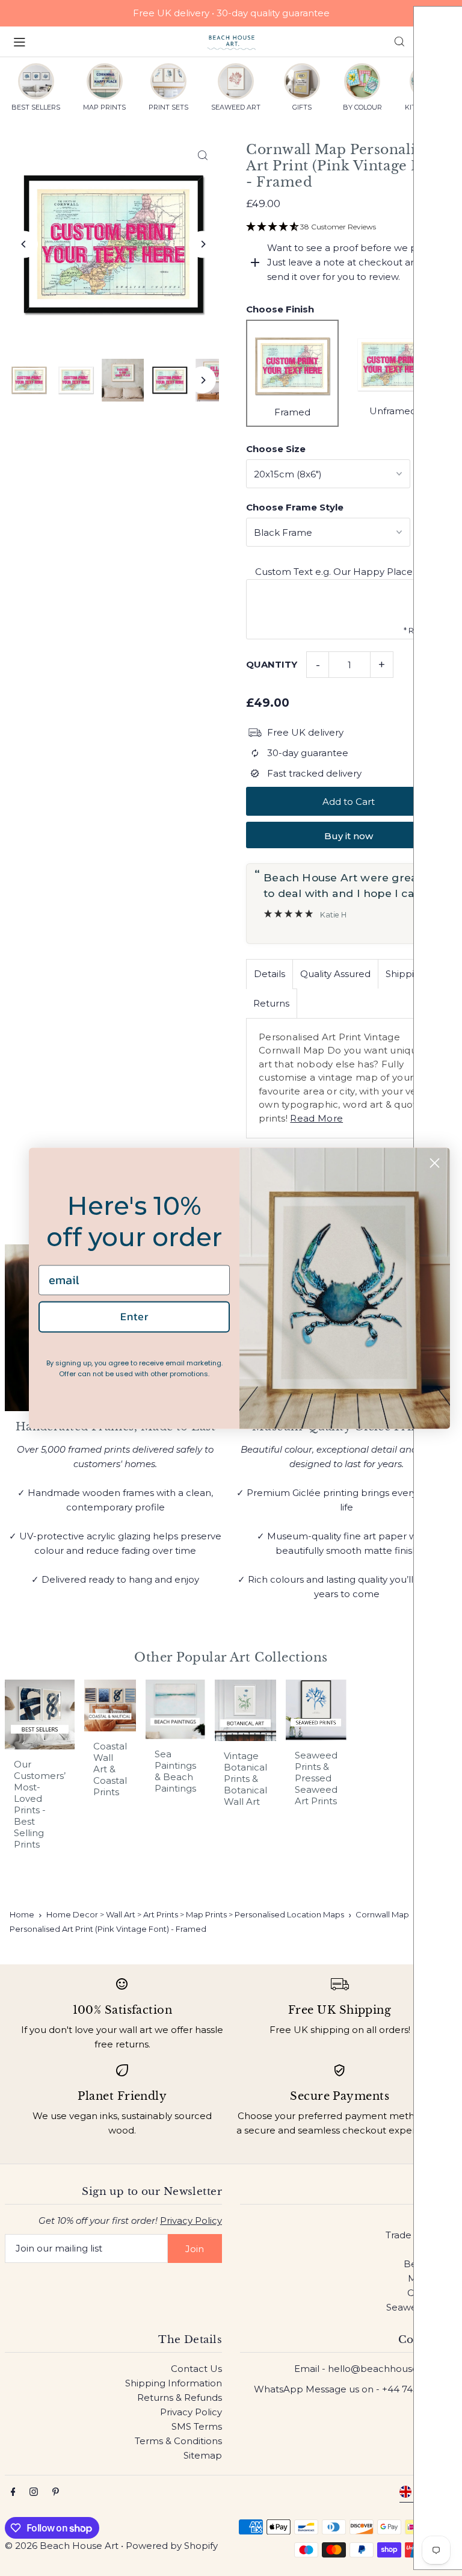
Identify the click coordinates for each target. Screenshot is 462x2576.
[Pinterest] (56, 2492)
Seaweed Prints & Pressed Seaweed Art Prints (316, 1778)
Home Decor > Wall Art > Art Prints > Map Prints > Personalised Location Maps (195, 1914)
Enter (134, 1317)
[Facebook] (13, 2492)
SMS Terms (197, 2426)
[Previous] (24, 244)
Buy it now (349, 836)
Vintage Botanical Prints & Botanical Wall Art (245, 1779)
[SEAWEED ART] (236, 81)
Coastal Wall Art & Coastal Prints (110, 1769)
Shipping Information (174, 2383)
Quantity (272, 664)
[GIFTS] (302, 81)
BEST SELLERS (36, 107)
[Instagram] (34, 2492)
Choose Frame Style (295, 507)
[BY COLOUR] (362, 81)
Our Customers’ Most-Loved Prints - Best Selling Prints (40, 1804)
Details (269, 974)
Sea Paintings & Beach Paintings (175, 1771)
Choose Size (276, 449)
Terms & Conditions (178, 2441)
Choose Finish (280, 309)
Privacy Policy (191, 2221)
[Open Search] (399, 42)
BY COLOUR (362, 107)
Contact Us (196, 2369)
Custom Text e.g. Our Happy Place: (335, 572)
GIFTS (302, 107)
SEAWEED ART (236, 107)
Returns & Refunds (180, 2398)
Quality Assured (335, 974)
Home (22, 1914)
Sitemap (203, 2455)
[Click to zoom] (202, 155)
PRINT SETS (168, 107)
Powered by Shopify (172, 2546)
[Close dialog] (435, 1163)
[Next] (202, 244)
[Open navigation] (104, 41)
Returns (271, 1003)
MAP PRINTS (104, 107)
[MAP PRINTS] (105, 81)
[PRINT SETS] (168, 81)
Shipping (406, 974)
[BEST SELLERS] (36, 81)
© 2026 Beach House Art (62, 2546)
